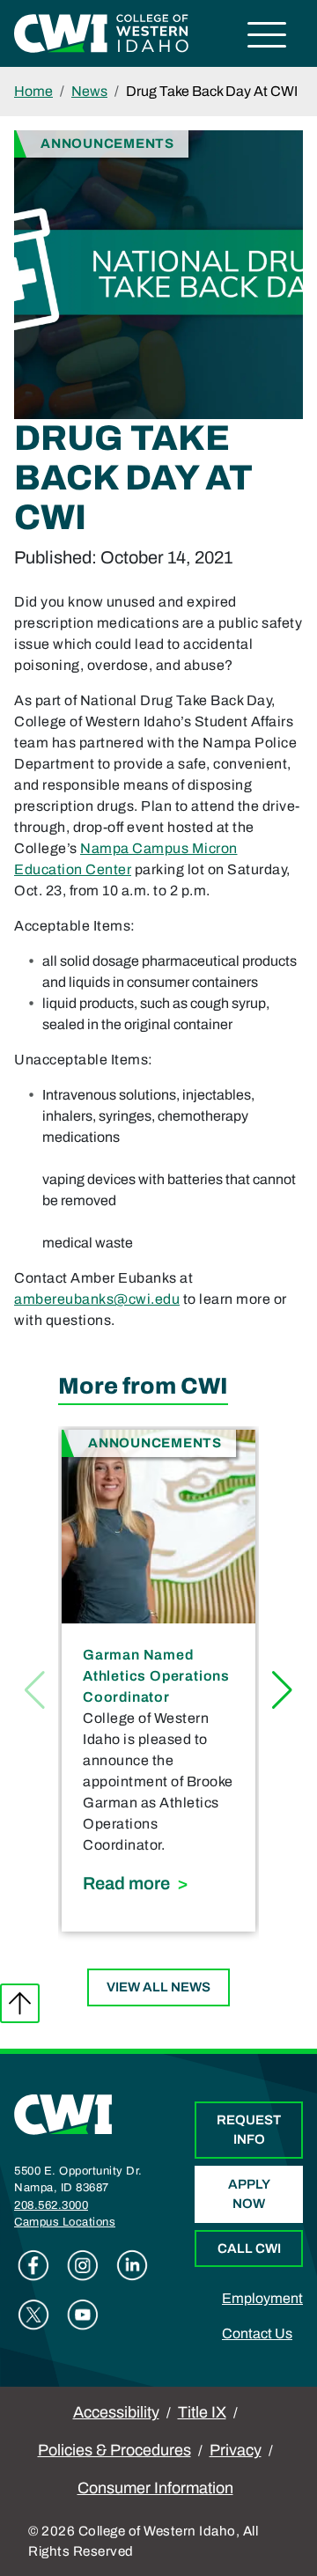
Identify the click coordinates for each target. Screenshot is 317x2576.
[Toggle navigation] (267, 37)
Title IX (202, 2412)
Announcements (107, 143)
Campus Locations (65, 2222)
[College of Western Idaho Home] (101, 32)
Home (33, 91)
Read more (158, 1883)
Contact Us (257, 2333)
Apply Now (249, 2194)
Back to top (20, 2003)
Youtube (83, 2315)
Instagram (83, 2265)
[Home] (63, 2113)
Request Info (249, 2130)
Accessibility (116, 2412)
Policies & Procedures (114, 2450)
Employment (262, 2298)
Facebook (33, 2265)
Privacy (236, 2450)
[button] (282, 1690)
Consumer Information (155, 2488)
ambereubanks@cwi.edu (97, 1299)
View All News (158, 1987)
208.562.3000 (51, 2205)
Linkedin (132, 2265)
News (89, 91)
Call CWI (249, 2248)
